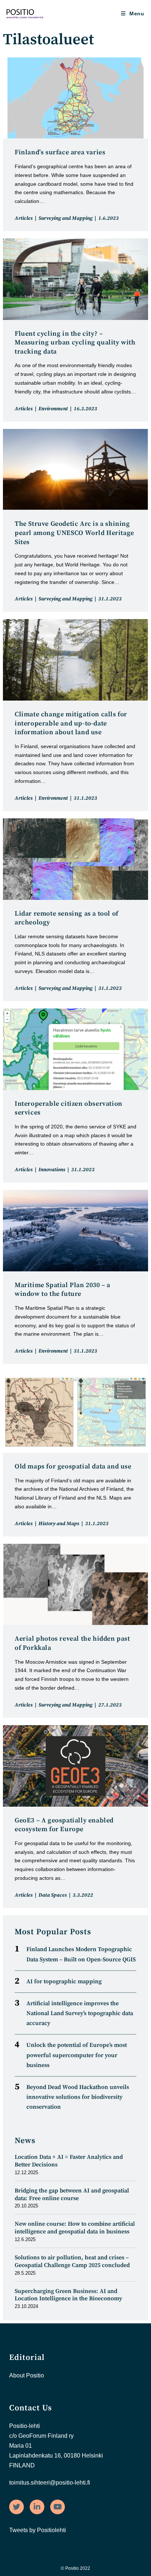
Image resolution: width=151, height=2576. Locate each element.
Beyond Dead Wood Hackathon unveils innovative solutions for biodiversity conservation (78, 2097)
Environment (53, 409)
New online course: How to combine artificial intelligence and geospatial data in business (75, 2228)
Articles (24, 218)
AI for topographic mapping (64, 1981)
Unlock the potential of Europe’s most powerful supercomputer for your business (77, 2055)
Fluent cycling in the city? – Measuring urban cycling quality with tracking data (75, 343)
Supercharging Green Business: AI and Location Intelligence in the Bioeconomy (68, 2295)
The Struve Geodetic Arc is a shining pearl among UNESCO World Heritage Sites (74, 533)
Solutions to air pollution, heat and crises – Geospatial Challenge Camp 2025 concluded (72, 2261)
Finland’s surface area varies (60, 152)
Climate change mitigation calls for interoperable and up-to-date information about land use (71, 723)
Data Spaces (53, 1895)
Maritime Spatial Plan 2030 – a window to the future (62, 1290)
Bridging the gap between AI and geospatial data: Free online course (72, 2194)
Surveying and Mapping (65, 218)
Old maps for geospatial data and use (73, 1466)
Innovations (52, 1170)
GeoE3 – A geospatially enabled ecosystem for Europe (64, 1825)
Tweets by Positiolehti (38, 2530)
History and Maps (59, 1524)
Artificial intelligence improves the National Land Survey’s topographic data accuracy (80, 2013)
